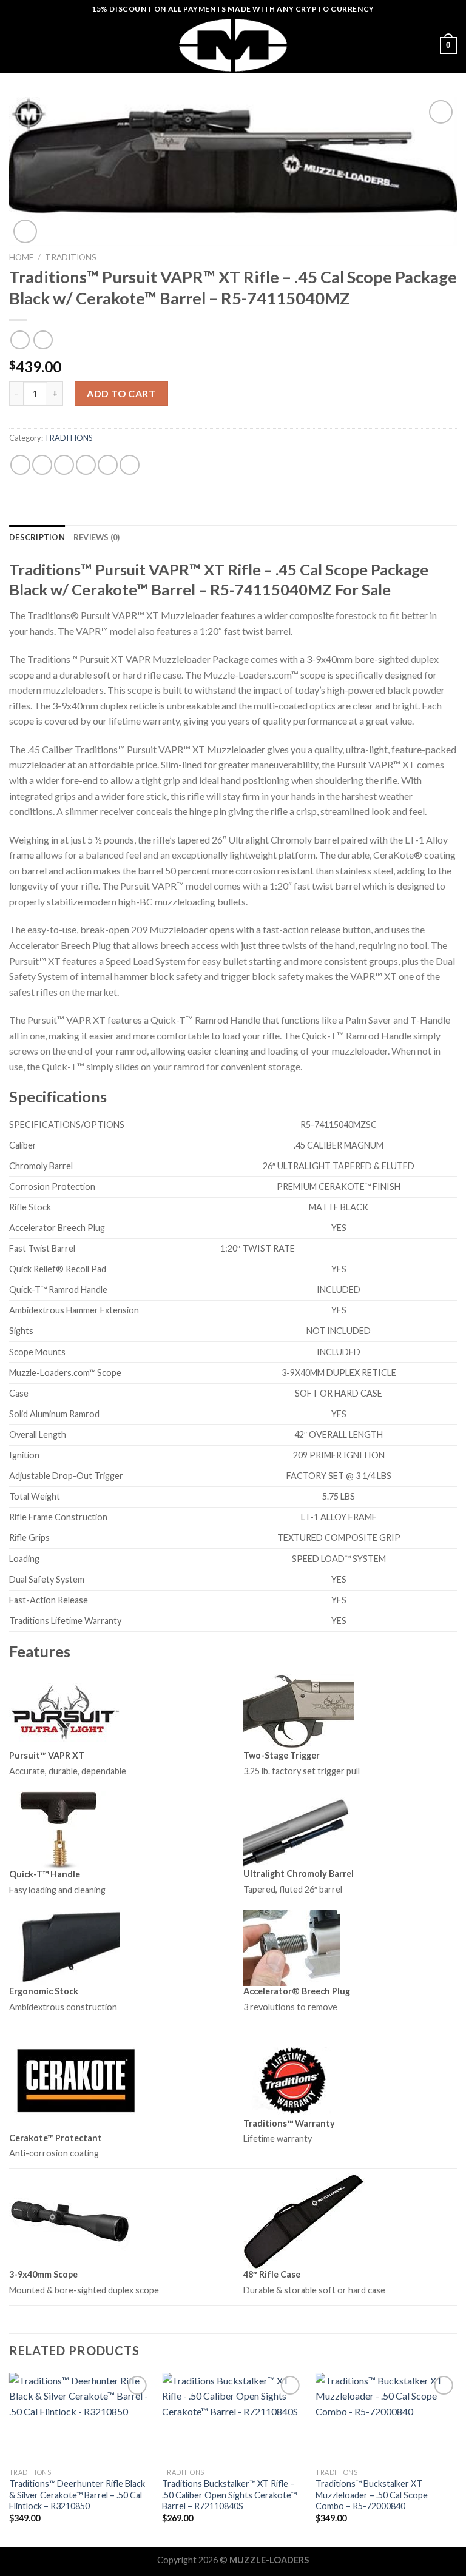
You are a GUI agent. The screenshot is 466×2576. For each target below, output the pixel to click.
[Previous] (10, 2459)
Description (37, 537)
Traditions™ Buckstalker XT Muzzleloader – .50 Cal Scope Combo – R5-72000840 (372, 2495)
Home (21, 257)
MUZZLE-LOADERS (269, 2560)
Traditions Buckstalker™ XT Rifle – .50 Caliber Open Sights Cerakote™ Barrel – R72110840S (229, 2495)
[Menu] (16, 45)
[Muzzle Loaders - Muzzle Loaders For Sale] (233, 45)
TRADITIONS (71, 257)
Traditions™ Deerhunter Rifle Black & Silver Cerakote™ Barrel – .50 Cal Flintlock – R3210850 (77, 2495)
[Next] (456, 2459)
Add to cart (121, 393)
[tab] (37, 537)
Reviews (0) (97, 537)
